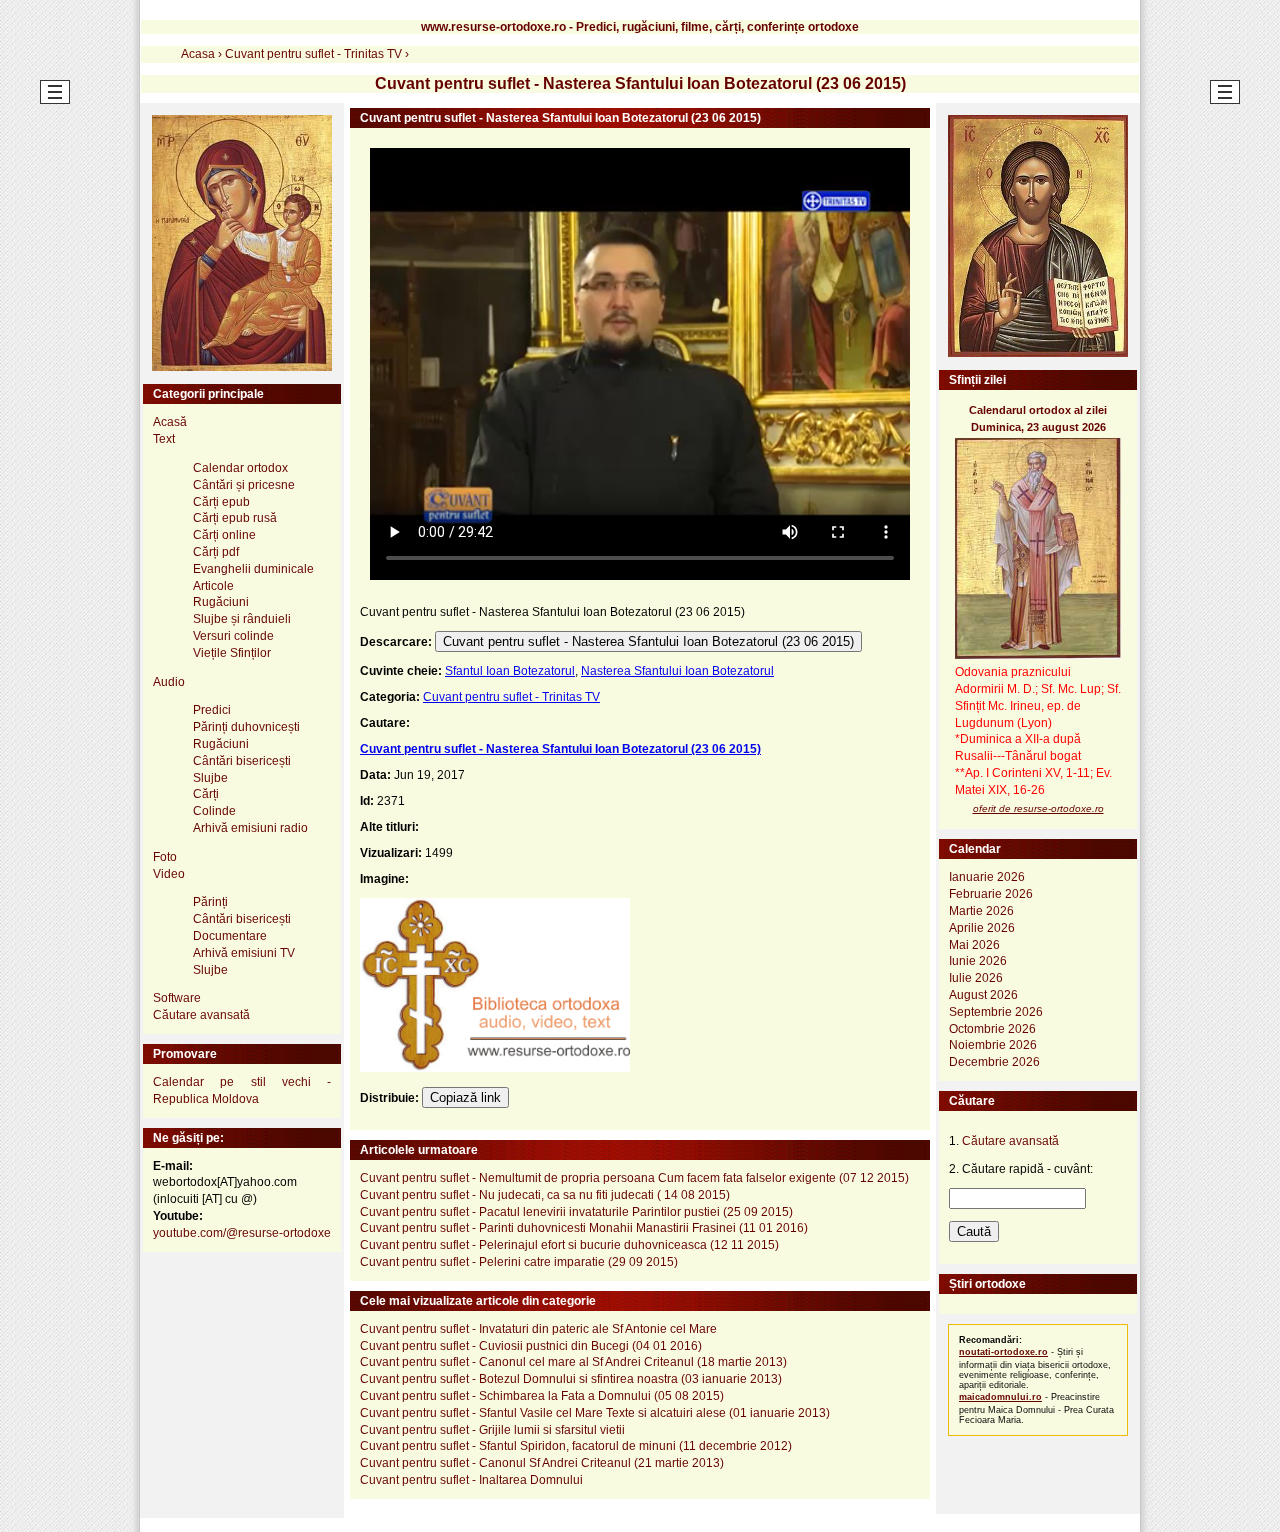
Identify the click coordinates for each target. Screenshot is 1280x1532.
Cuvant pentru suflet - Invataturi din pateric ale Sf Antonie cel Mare (538, 1329)
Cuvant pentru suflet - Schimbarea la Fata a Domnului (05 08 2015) (542, 1396)
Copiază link (465, 1097)
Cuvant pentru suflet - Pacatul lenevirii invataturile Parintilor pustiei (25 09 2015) (576, 1212)
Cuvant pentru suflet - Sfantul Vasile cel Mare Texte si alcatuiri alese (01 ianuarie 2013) (595, 1413)
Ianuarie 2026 (987, 877)
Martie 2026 (981, 911)
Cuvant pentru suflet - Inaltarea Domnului (471, 1480)
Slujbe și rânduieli (242, 619)
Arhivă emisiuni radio (250, 828)
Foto (165, 857)
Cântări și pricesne (244, 485)
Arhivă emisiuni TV (244, 953)
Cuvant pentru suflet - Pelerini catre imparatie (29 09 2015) (519, 1262)
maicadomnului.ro (1000, 1397)
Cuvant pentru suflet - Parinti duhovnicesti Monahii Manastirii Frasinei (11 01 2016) (584, 1228)
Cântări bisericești (242, 761)
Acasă (170, 422)
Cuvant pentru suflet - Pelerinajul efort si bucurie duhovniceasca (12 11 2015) (569, 1245)
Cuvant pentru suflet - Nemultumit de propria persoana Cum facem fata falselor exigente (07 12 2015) (634, 1178)
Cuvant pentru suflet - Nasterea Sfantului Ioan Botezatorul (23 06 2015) (648, 641)
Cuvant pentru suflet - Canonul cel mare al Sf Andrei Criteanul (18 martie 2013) (573, 1362)
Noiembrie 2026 (993, 1045)
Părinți (210, 902)
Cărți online (224, 535)
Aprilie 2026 (982, 928)
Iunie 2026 (978, 961)
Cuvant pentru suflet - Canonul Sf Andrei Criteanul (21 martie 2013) (542, 1463)
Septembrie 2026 (996, 1012)
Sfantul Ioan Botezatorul (510, 671)
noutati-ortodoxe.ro (1003, 1352)
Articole (213, 586)
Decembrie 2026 (994, 1062)
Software (177, 998)
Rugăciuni (221, 602)
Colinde (214, 811)
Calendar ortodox (240, 468)
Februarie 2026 (991, 894)
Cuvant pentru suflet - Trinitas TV (511, 697)
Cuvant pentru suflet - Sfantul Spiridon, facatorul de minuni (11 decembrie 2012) (576, 1446)
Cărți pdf (216, 552)
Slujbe (210, 778)
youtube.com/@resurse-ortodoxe (242, 1233)
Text (164, 439)
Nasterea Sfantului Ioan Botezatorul (677, 671)
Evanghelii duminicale (253, 569)
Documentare (230, 936)
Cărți (206, 794)
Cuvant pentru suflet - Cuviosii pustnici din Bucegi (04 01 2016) (531, 1346)
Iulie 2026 (976, 978)
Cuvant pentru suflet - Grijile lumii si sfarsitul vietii (492, 1430)
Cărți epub (221, 502)
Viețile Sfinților (232, 653)
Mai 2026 (974, 945)
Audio (169, 682)
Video (169, 874)
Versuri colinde (233, 636)
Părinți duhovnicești (246, 727)
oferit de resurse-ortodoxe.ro (1038, 808)
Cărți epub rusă (235, 518)
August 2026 (983, 995)
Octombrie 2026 (992, 1029)
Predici (212, 710)
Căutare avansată (201, 1015)
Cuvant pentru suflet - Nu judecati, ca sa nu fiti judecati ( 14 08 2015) (545, 1195)
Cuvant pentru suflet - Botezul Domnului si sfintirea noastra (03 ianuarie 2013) (571, 1379)
